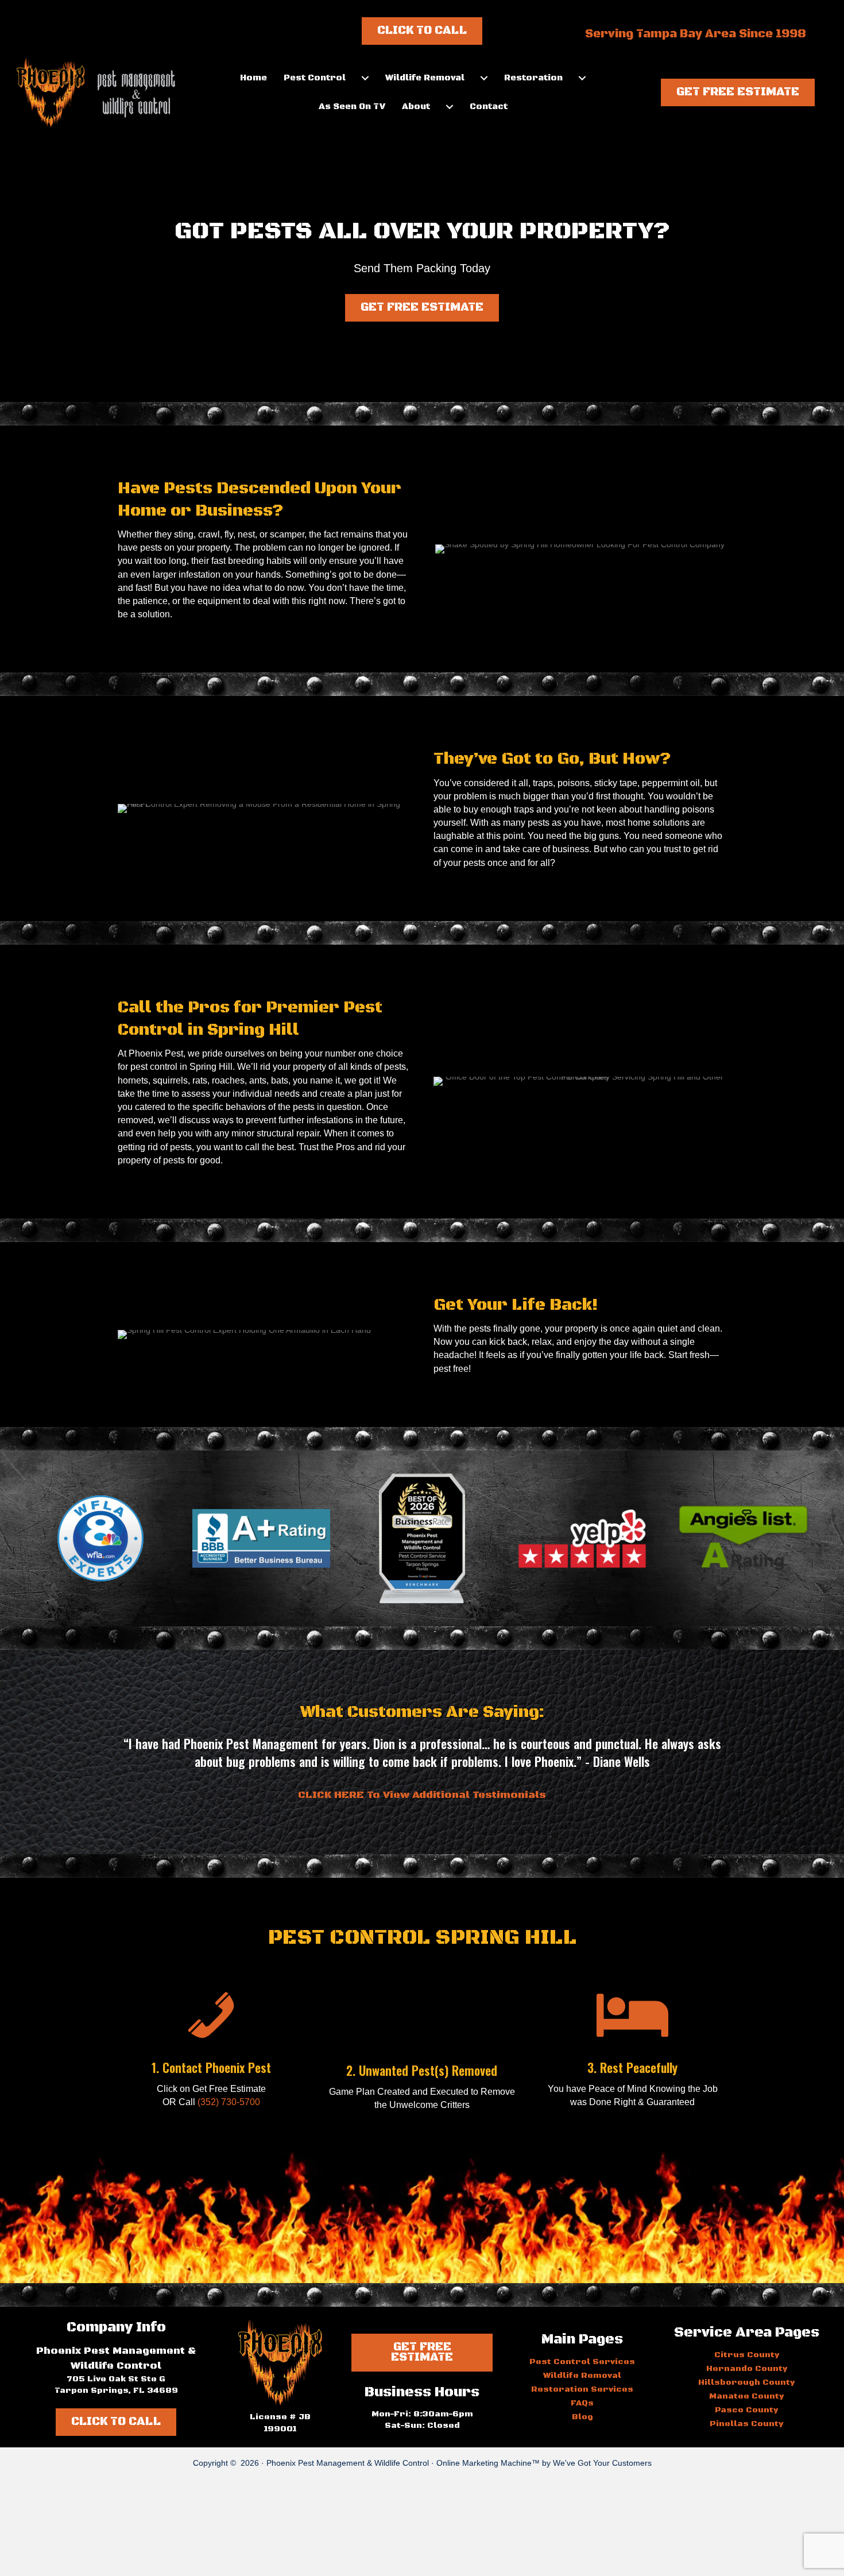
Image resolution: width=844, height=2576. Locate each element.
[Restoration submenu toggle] (582, 78)
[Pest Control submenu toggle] (365, 78)
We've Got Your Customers (602, 2463)
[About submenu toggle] (450, 107)
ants (258, 1080)
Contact (489, 107)
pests (151, 548)
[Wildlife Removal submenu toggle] (484, 78)
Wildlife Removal (425, 78)
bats (280, 1080)
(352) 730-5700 (229, 2102)
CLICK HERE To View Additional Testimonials (422, 1795)
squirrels (170, 1080)
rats (200, 1080)
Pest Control (315, 78)
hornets (133, 1080)
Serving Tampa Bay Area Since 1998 (696, 34)
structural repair (288, 1133)
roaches (228, 1080)
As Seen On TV (352, 107)
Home (253, 78)
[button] (738, 92)
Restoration (533, 78)
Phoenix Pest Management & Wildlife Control (348, 2463)
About (416, 107)
